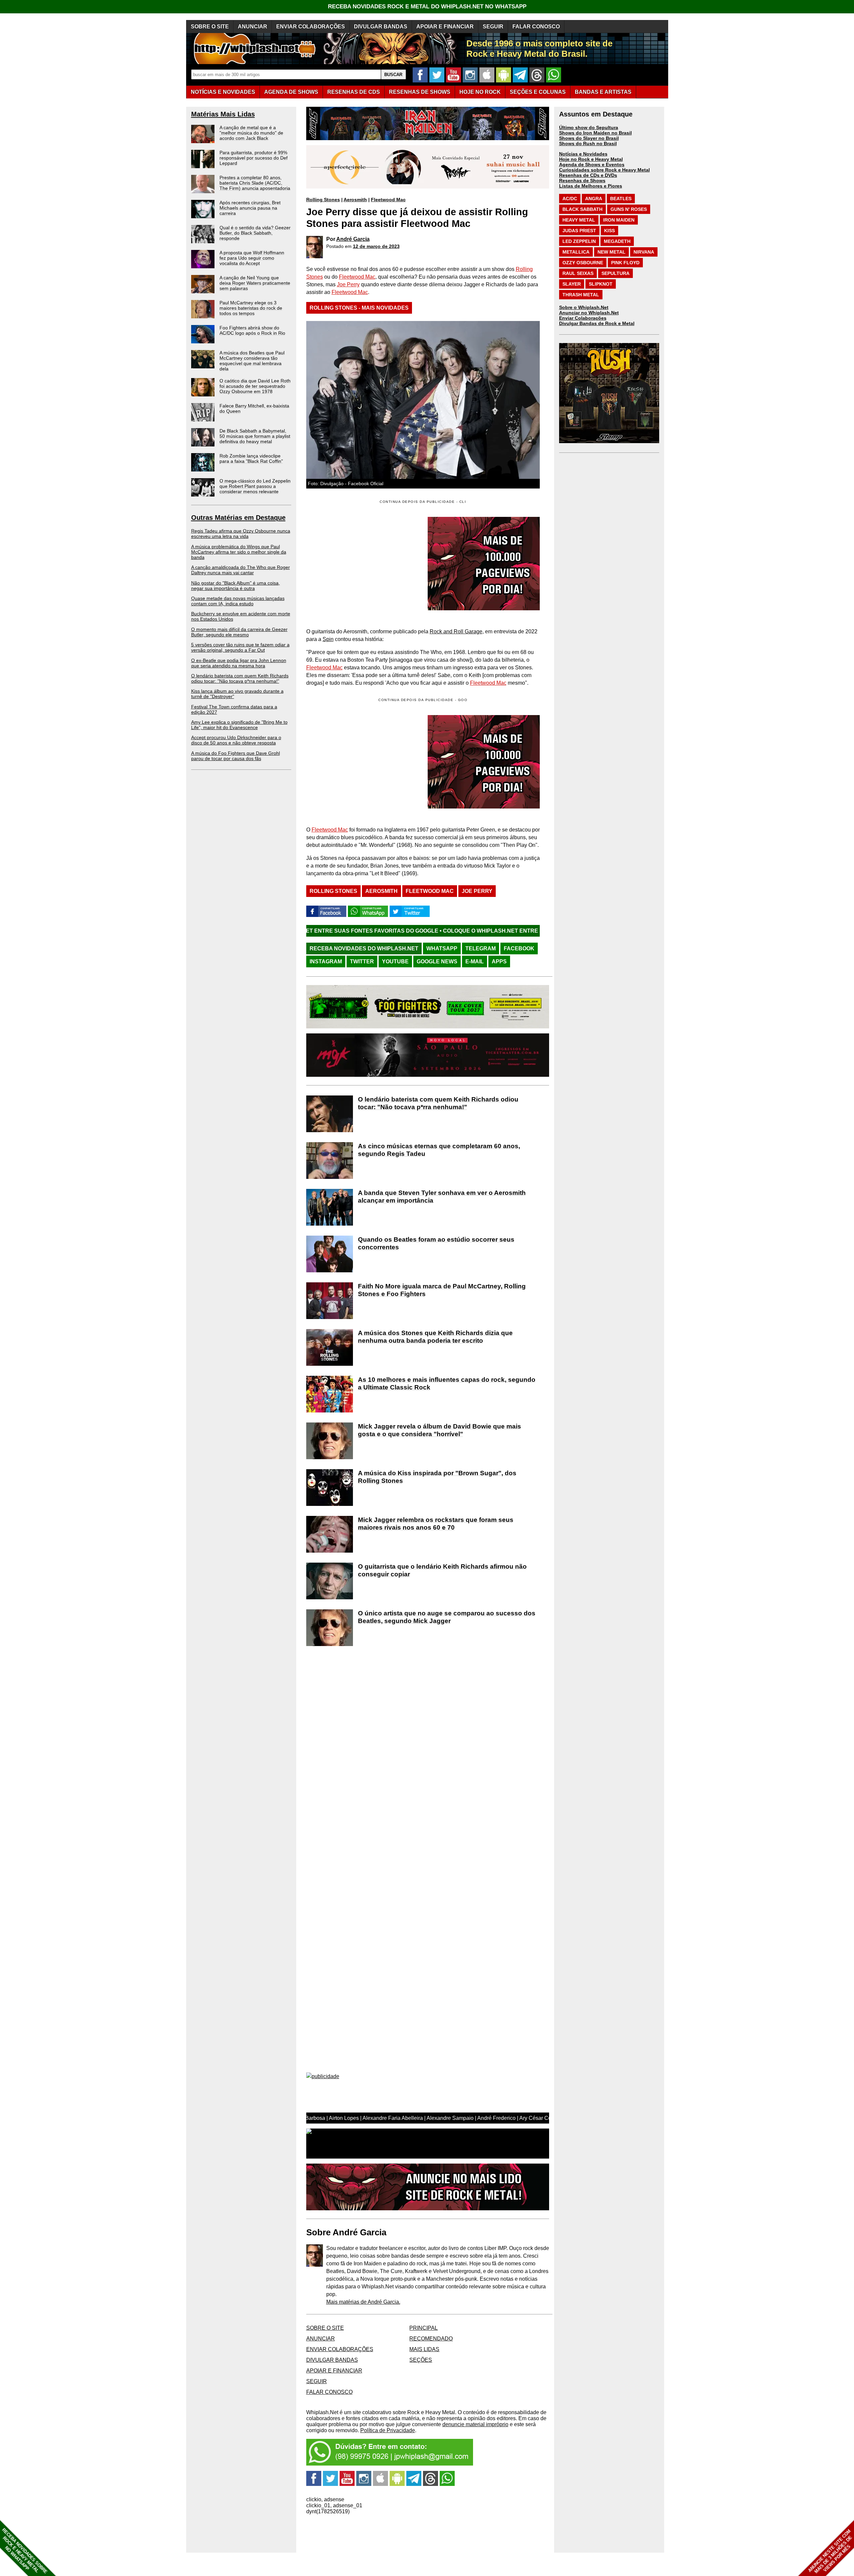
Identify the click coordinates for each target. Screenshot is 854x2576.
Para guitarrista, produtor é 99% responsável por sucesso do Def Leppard (254, 158)
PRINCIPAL (423, 2328)
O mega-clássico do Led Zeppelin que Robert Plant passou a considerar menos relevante (255, 486)
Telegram (481, 948)
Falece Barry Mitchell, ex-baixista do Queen (254, 408)
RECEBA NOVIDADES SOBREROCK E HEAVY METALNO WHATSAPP (25, 2551)
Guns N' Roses (629, 209)
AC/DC (570, 199)
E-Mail (475, 961)
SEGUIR (493, 27)
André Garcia (353, 239)
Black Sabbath (582, 209)
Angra (594, 199)
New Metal (611, 252)
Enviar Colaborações (583, 318)
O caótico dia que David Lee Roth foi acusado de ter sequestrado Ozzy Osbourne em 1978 (255, 386)
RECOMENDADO (431, 2339)
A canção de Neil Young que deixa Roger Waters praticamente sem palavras (255, 283)
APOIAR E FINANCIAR (445, 27)
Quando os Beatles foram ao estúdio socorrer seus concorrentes (436, 1243)
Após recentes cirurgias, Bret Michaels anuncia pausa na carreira (250, 208)
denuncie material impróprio (475, 2424)
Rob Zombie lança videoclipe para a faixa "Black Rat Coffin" (251, 458)
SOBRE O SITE (210, 27)
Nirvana (644, 252)
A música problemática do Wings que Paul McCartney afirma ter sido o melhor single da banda (239, 552)
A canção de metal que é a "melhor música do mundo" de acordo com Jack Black (251, 133)
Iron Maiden (619, 220)
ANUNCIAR (253, 27)
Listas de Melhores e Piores (591, 186)
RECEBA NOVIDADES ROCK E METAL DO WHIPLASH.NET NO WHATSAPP (427, 7)
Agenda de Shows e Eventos (592, 165)
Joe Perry (348, 284)
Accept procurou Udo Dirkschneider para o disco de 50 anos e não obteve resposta (236, 740)
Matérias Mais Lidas (223, 114)
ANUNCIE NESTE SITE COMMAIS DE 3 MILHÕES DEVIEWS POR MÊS (830, 2551)
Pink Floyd (625, 263)
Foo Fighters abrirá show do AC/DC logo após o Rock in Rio (252, 330)
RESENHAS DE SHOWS (420, 92)
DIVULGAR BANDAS (381, 27)
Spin (328, 639)
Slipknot (601, 284)
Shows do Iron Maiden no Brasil (595, 133)
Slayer (572, 284)
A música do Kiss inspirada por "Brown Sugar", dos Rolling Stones (437, 1477)
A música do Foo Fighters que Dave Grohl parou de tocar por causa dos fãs (236, 756)
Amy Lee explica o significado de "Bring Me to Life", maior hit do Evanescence (239, 725)
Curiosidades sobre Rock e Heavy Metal (604, 170)
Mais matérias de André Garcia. (363, 2302)
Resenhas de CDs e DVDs (588, 175)
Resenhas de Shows (582, 181)
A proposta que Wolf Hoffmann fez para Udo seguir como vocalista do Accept (252, 258)
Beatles (621, 199)
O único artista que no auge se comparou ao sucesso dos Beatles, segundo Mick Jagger (447, 1617)
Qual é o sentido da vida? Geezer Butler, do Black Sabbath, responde (255, 233)
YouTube (395, 961)
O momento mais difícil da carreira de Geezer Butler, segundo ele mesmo (239, 632)
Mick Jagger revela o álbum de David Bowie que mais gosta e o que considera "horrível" (440, 1430)
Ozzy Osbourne (583, 263)
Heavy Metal (579, 220)
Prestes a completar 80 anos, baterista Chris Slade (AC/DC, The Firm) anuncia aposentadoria (255, 183)
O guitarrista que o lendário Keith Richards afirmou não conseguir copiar (442, 1570)
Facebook (519, 948)
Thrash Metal (581, 295)
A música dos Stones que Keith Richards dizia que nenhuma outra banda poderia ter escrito (435, 1337)
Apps (499, 961)
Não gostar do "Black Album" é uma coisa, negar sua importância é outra (236, 586)
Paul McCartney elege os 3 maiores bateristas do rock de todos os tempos (251, 308)
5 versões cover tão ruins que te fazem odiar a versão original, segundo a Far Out (240, 647)
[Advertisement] (362, 762)
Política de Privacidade (388, 2430)
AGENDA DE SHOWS (291, 92)
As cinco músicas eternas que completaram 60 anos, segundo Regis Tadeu (439, 1150)
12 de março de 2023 (376, 246)
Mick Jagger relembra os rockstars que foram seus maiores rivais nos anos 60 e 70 (436, 1524)
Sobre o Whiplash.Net (584, 307)
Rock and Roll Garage (456, 631)
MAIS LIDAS (424, 2349)
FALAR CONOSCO (536, 27)
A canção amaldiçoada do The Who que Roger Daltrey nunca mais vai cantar (241, 570)
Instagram (326, 961)
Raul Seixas (578, 273)
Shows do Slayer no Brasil (589, 138)
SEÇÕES (538, 92)
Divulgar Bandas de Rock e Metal (597, 323)
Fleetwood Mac (388, 200)
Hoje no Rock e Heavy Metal (591, 159)
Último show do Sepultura (589, 127)
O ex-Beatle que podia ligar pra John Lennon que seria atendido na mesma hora (239, 663)
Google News (437, 961)
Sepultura (615, 273)
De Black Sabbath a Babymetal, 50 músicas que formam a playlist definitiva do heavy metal (255, 436)
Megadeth (617, 241)
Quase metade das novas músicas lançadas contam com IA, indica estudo (238, 601)
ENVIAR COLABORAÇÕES (311, 27)
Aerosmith (355, 200)
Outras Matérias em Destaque (238, 518)
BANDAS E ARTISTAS (603, 92)
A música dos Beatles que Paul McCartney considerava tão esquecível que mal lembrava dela (252, 361)
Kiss (609, 231)
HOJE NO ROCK (480, 92)
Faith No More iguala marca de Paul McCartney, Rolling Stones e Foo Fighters (442, 1290)
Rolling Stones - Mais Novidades (359, 308)
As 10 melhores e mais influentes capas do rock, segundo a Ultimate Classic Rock (447, 1383)
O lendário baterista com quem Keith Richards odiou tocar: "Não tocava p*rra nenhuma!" (240, 678)
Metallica (576, 252)
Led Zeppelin (579, 241)
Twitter (362, 961)
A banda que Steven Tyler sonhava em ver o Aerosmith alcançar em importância (442, 1197)
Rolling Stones (323, 200)
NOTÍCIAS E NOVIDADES (223, 92)
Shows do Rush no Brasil (588, 143)
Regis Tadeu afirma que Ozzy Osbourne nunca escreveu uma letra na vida (241, 534)
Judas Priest (579, 231)
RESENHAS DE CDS (354, 92)
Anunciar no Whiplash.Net (589, 313)
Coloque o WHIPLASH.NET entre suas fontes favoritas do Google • (388, 931)
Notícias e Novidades (583, 154)
